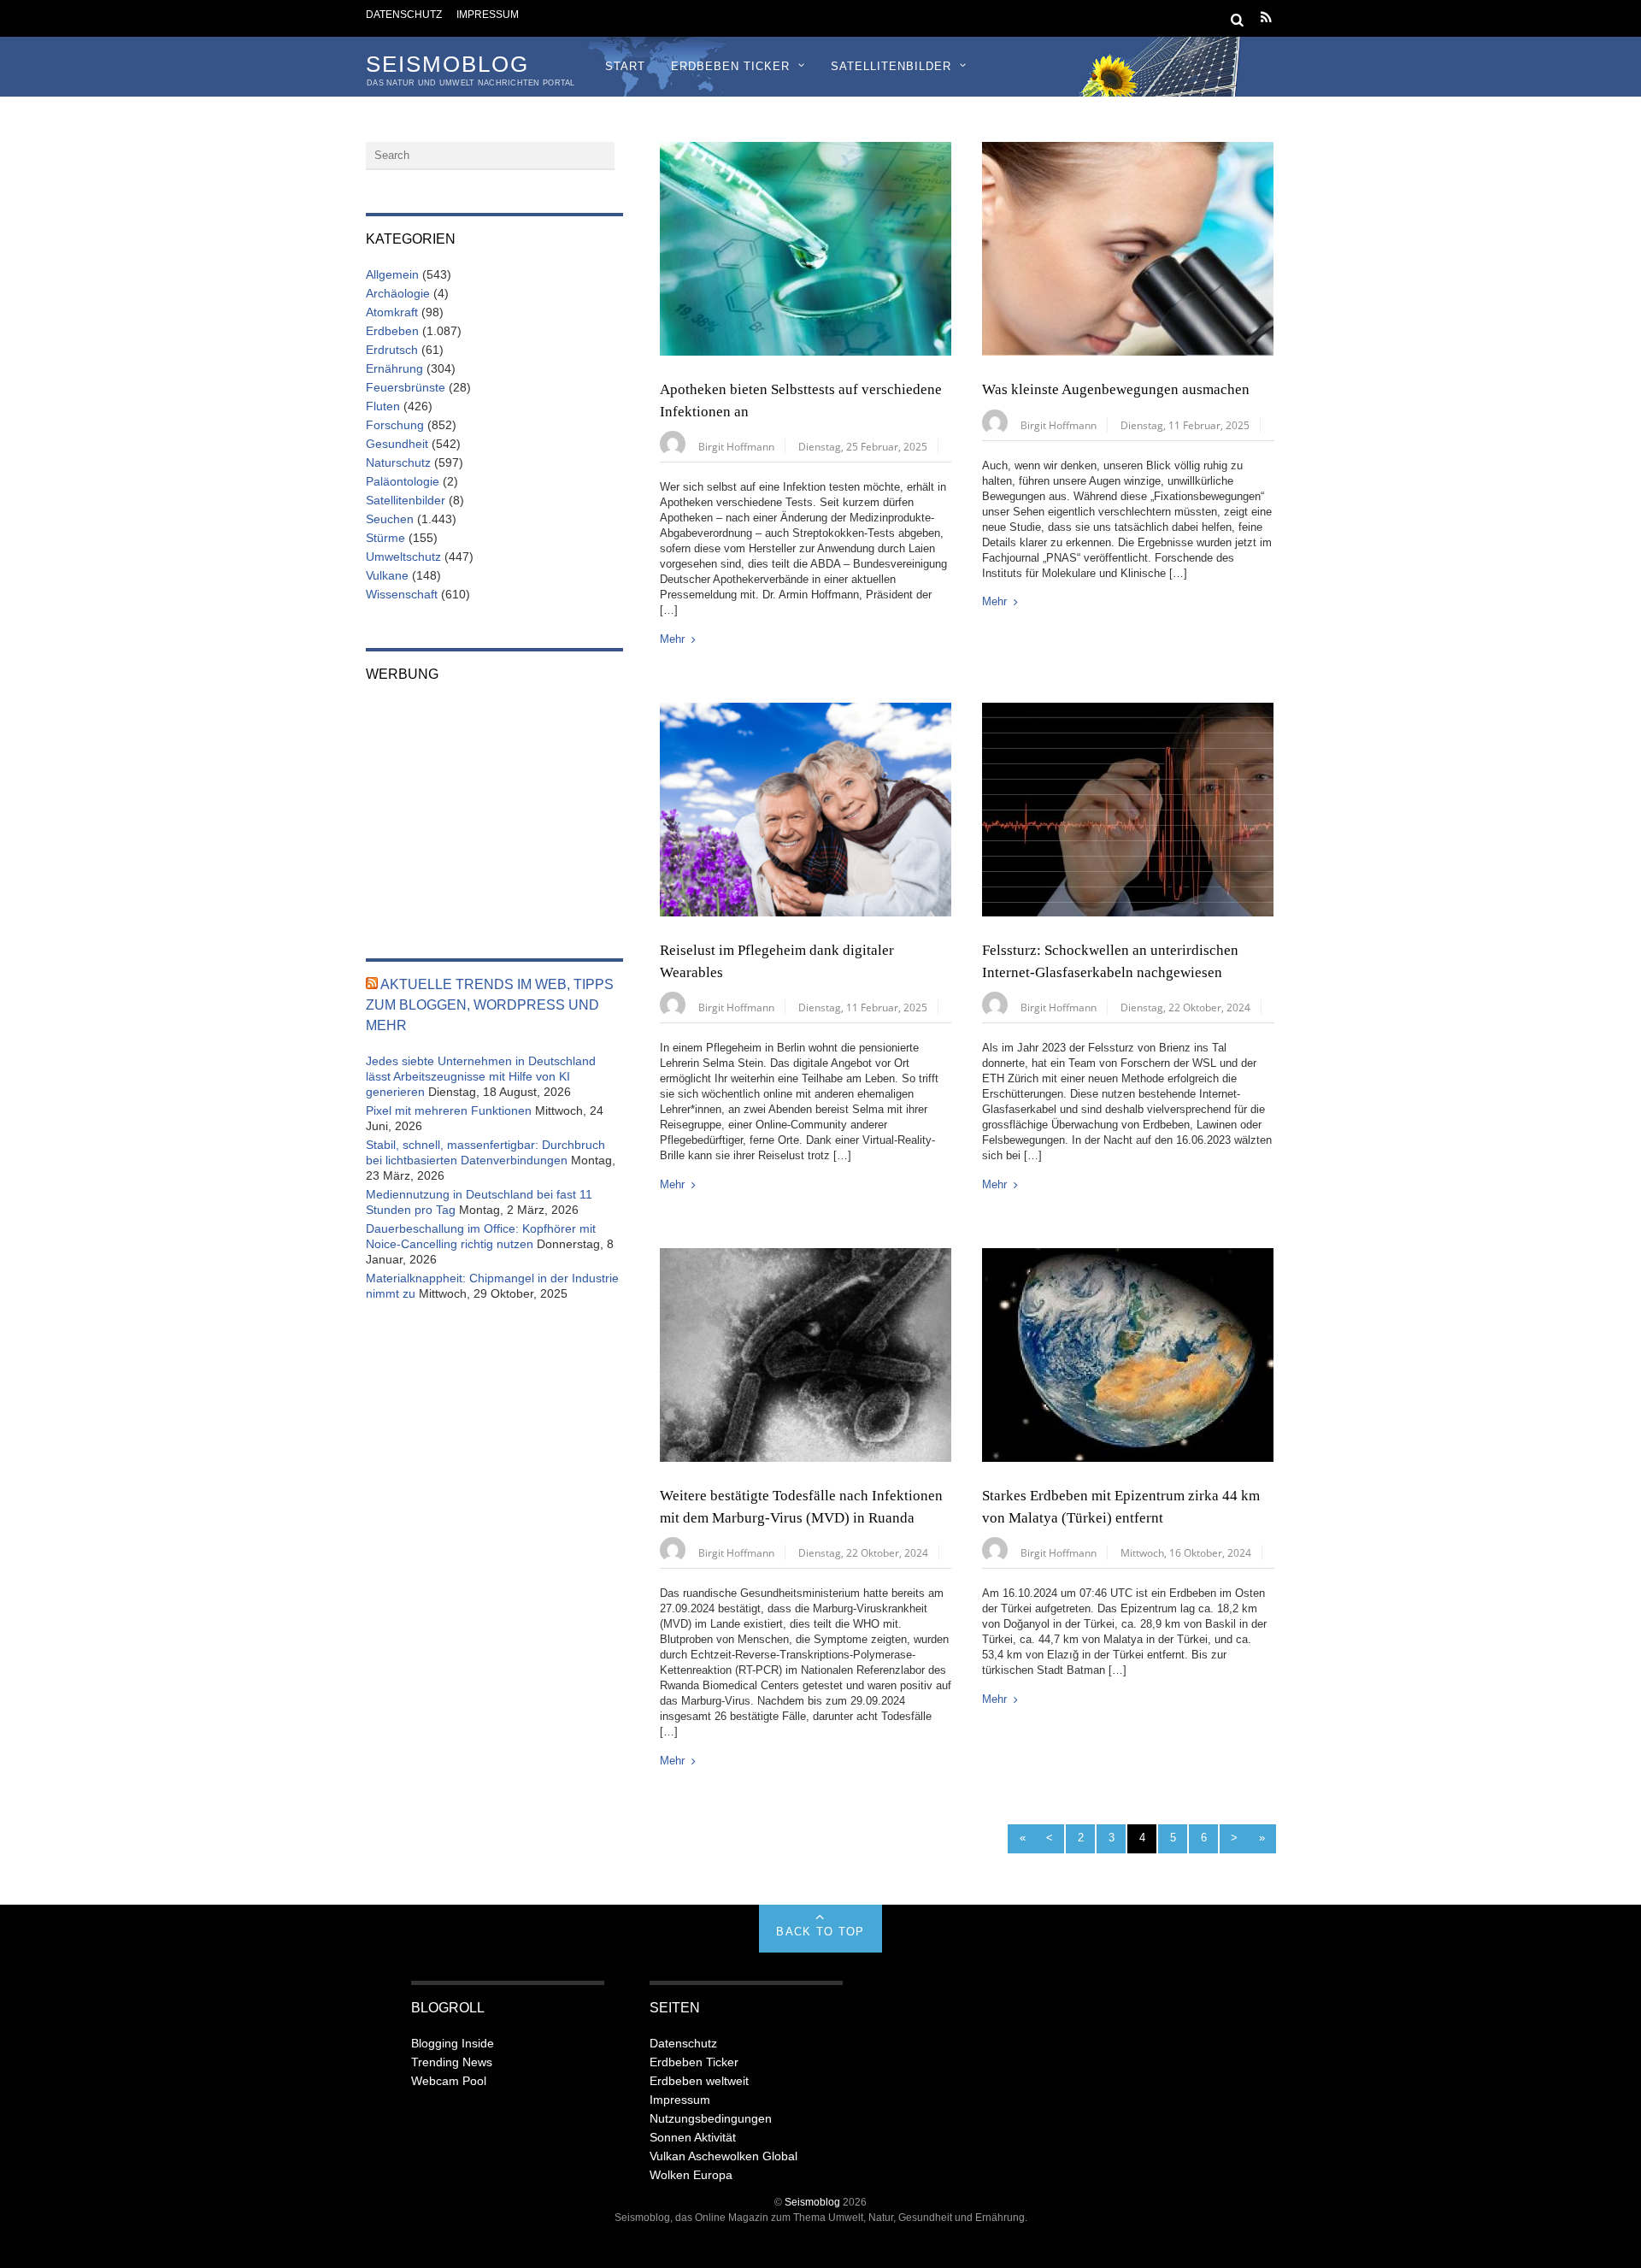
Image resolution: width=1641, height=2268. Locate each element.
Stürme (385, 538)
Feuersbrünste (406, 387)
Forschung (395, 425)
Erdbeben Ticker (730, 66)
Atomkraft (392, 312)
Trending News (452, 2062)
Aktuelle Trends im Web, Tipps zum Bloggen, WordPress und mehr (490, 1005)
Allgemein (392, 274)
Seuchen (390, 519)
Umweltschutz (403, 557)
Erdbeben (392, 331)
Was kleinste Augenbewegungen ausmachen (1116, 389)
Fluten (383, 406)
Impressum (488, 14)
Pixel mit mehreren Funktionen (449, 1110)
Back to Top (820, 1932)
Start (625, 66)
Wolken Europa (691, 2175)
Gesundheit (397, 444)
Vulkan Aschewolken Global (723, 2156)
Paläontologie (403, 481)
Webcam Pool (449, 2081)
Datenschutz (404, 14)
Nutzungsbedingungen (711, 2118)
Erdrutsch (392, 350)
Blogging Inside (453, 2043)
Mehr (672, 639)
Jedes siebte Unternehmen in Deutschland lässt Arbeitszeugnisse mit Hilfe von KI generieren (481, 1076)
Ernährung (394, 368)
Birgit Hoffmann (736, 446)
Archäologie (398, 293)
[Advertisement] (494, 809)
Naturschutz (398, 462)
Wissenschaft (402, 594)
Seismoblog (812, 2202)
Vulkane (387, 575)
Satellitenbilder (891, 66)
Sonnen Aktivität (693, 2137)
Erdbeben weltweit (699, 2081)
